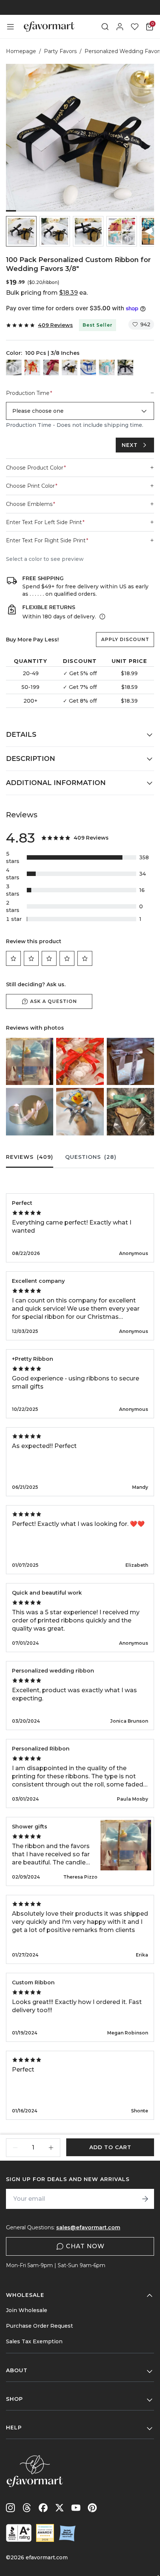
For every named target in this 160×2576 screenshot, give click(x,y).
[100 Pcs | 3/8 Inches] (70, 367)
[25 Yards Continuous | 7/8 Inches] (107, 367)
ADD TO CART (110, 2147)
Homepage (21, 51)
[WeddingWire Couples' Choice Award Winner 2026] (45, 2533)
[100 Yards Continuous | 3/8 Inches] (32, 367)
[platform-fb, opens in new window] (43, 2508)
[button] (21, 231)
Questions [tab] (91, 1157)
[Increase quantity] (51, 2148)
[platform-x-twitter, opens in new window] (60, 2508)
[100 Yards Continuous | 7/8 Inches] (51, 367)
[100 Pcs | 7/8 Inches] (14, 367)
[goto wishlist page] (135, 27)
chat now (85, 2246)
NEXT (130, 445)
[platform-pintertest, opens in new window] (92, 2508)
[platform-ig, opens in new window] (10, 2508)
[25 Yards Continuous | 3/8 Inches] (88, 367)
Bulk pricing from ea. (47, 293)
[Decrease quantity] (15, 2148)
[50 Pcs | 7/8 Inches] (125, 367)
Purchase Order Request (39, 2326)
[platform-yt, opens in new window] (76, 2508)
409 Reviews (55, 325)
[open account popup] (120, 27)
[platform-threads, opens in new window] (27, 2508)
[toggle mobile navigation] (10, 27)
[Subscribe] (145, 2199)
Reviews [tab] (30, 1157)
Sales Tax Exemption (34, 2341)
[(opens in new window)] (19, 2533)
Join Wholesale (27, 2310)
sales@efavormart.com (88, 2227)
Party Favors (60, 51)
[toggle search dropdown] (105, 27)
